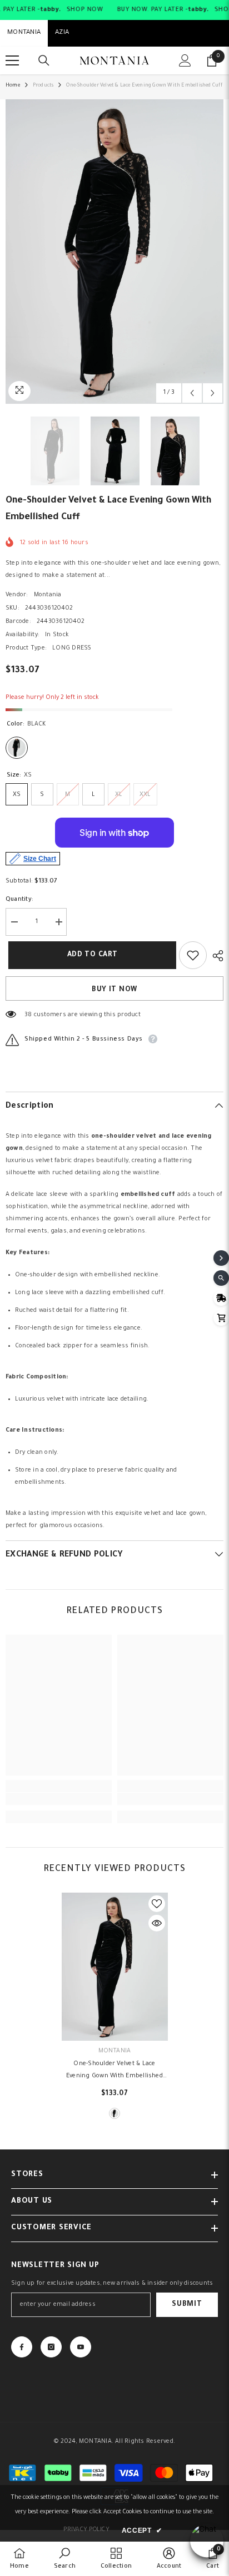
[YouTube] (81, 2347)
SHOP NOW (84, 10)
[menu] (12, 60)
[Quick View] (157, 1923)
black (114, 2113)
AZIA (62, 33)
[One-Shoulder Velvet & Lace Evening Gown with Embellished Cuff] (115, 1967)
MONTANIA (24, 33)
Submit (187, 2305)
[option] (114, 252)
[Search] (44, 60)
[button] (192, 393)
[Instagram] (51, 2347)
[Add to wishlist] (193, 955)
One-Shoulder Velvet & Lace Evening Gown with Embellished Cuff (114, 2072)
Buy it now (114, 990)
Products (43, 86)
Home (13, 86)
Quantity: (19, 900)
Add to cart (90, 955)
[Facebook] (22, 2347)
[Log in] (185, 60)
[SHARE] (215, 956)
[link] (59, 1799)
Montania (48, 595)
